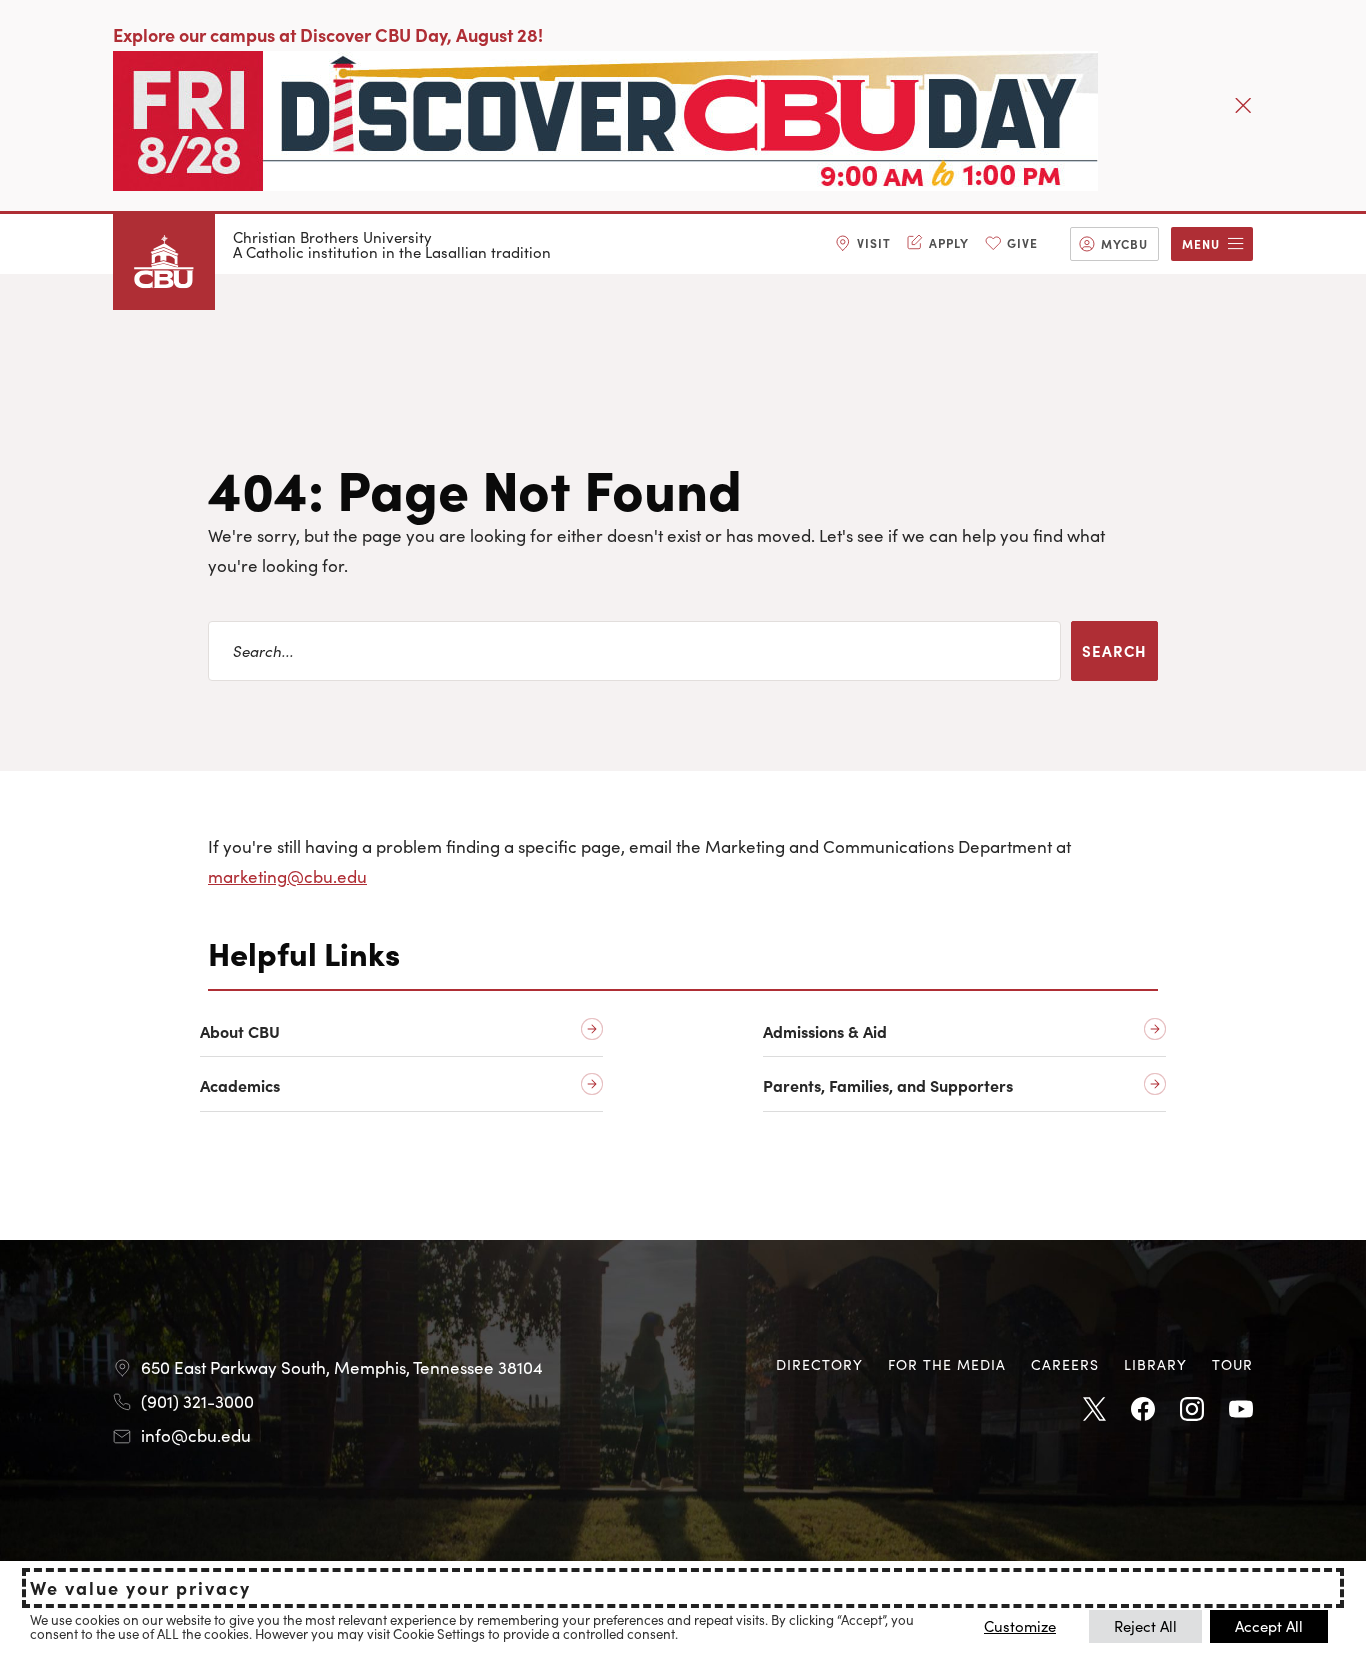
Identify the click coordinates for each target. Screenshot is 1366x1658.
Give (1022, 242)
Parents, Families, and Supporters (888, 1085)
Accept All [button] (1269, 1625)
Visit (874, 242)
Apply (949, 242)
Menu (1201, 243)
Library (1155, 1364)
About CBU (240, 1031)
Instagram (1192, 1410)
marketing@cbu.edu (287, 876)
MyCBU (1124, 243)
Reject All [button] (1145, 1625)
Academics (240, 1085)
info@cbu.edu (196, 1435)
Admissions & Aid (825, 1031)
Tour (1232, 1364)
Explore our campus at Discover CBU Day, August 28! (328, 34)
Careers (1065, 1364)
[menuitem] (863, 244)
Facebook (1143, 1410)
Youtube (1241, 1410)
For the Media (947, 1364)
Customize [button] (1020, 1625)
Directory (819, 1364)
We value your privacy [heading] (140, 1588)
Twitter (1094, 1410)
